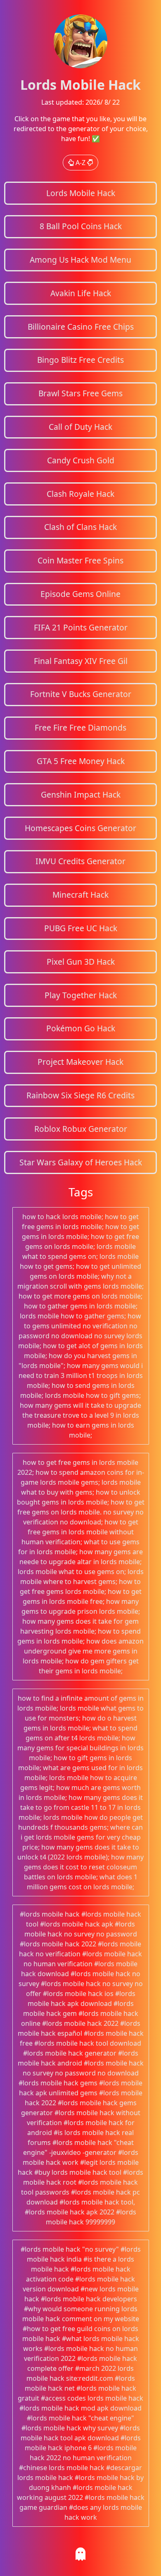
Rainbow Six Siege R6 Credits (80, 1095)
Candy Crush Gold (81, 460)
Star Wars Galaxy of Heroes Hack (81, 1162)
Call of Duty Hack (80, 427)
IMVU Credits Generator (80, 861)
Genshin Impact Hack (81, 794)
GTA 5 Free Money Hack (81, 761)
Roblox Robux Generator (81, 1129)
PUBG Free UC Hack (81, 928)
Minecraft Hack (80, 895)
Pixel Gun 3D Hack (81, 962)
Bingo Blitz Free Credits (80, 360)
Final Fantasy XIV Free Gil (81, 661)
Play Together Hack (81, 995)
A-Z (80, 163)
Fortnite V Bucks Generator (81, 694)
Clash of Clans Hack (80, 527)
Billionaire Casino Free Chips (81, 327)
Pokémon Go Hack (81, 1028)
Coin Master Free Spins (80, 560)
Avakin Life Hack (81, 293)
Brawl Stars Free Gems (80, 393)
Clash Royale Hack (80, 494)
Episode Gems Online (80, 594)
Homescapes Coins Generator (80, 828)
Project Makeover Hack (80, 1062)
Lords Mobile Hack (81, 193)
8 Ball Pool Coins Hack (81, 226)
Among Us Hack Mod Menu (80, 260)
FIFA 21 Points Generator (81, 627)
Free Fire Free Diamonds (80, 727)
